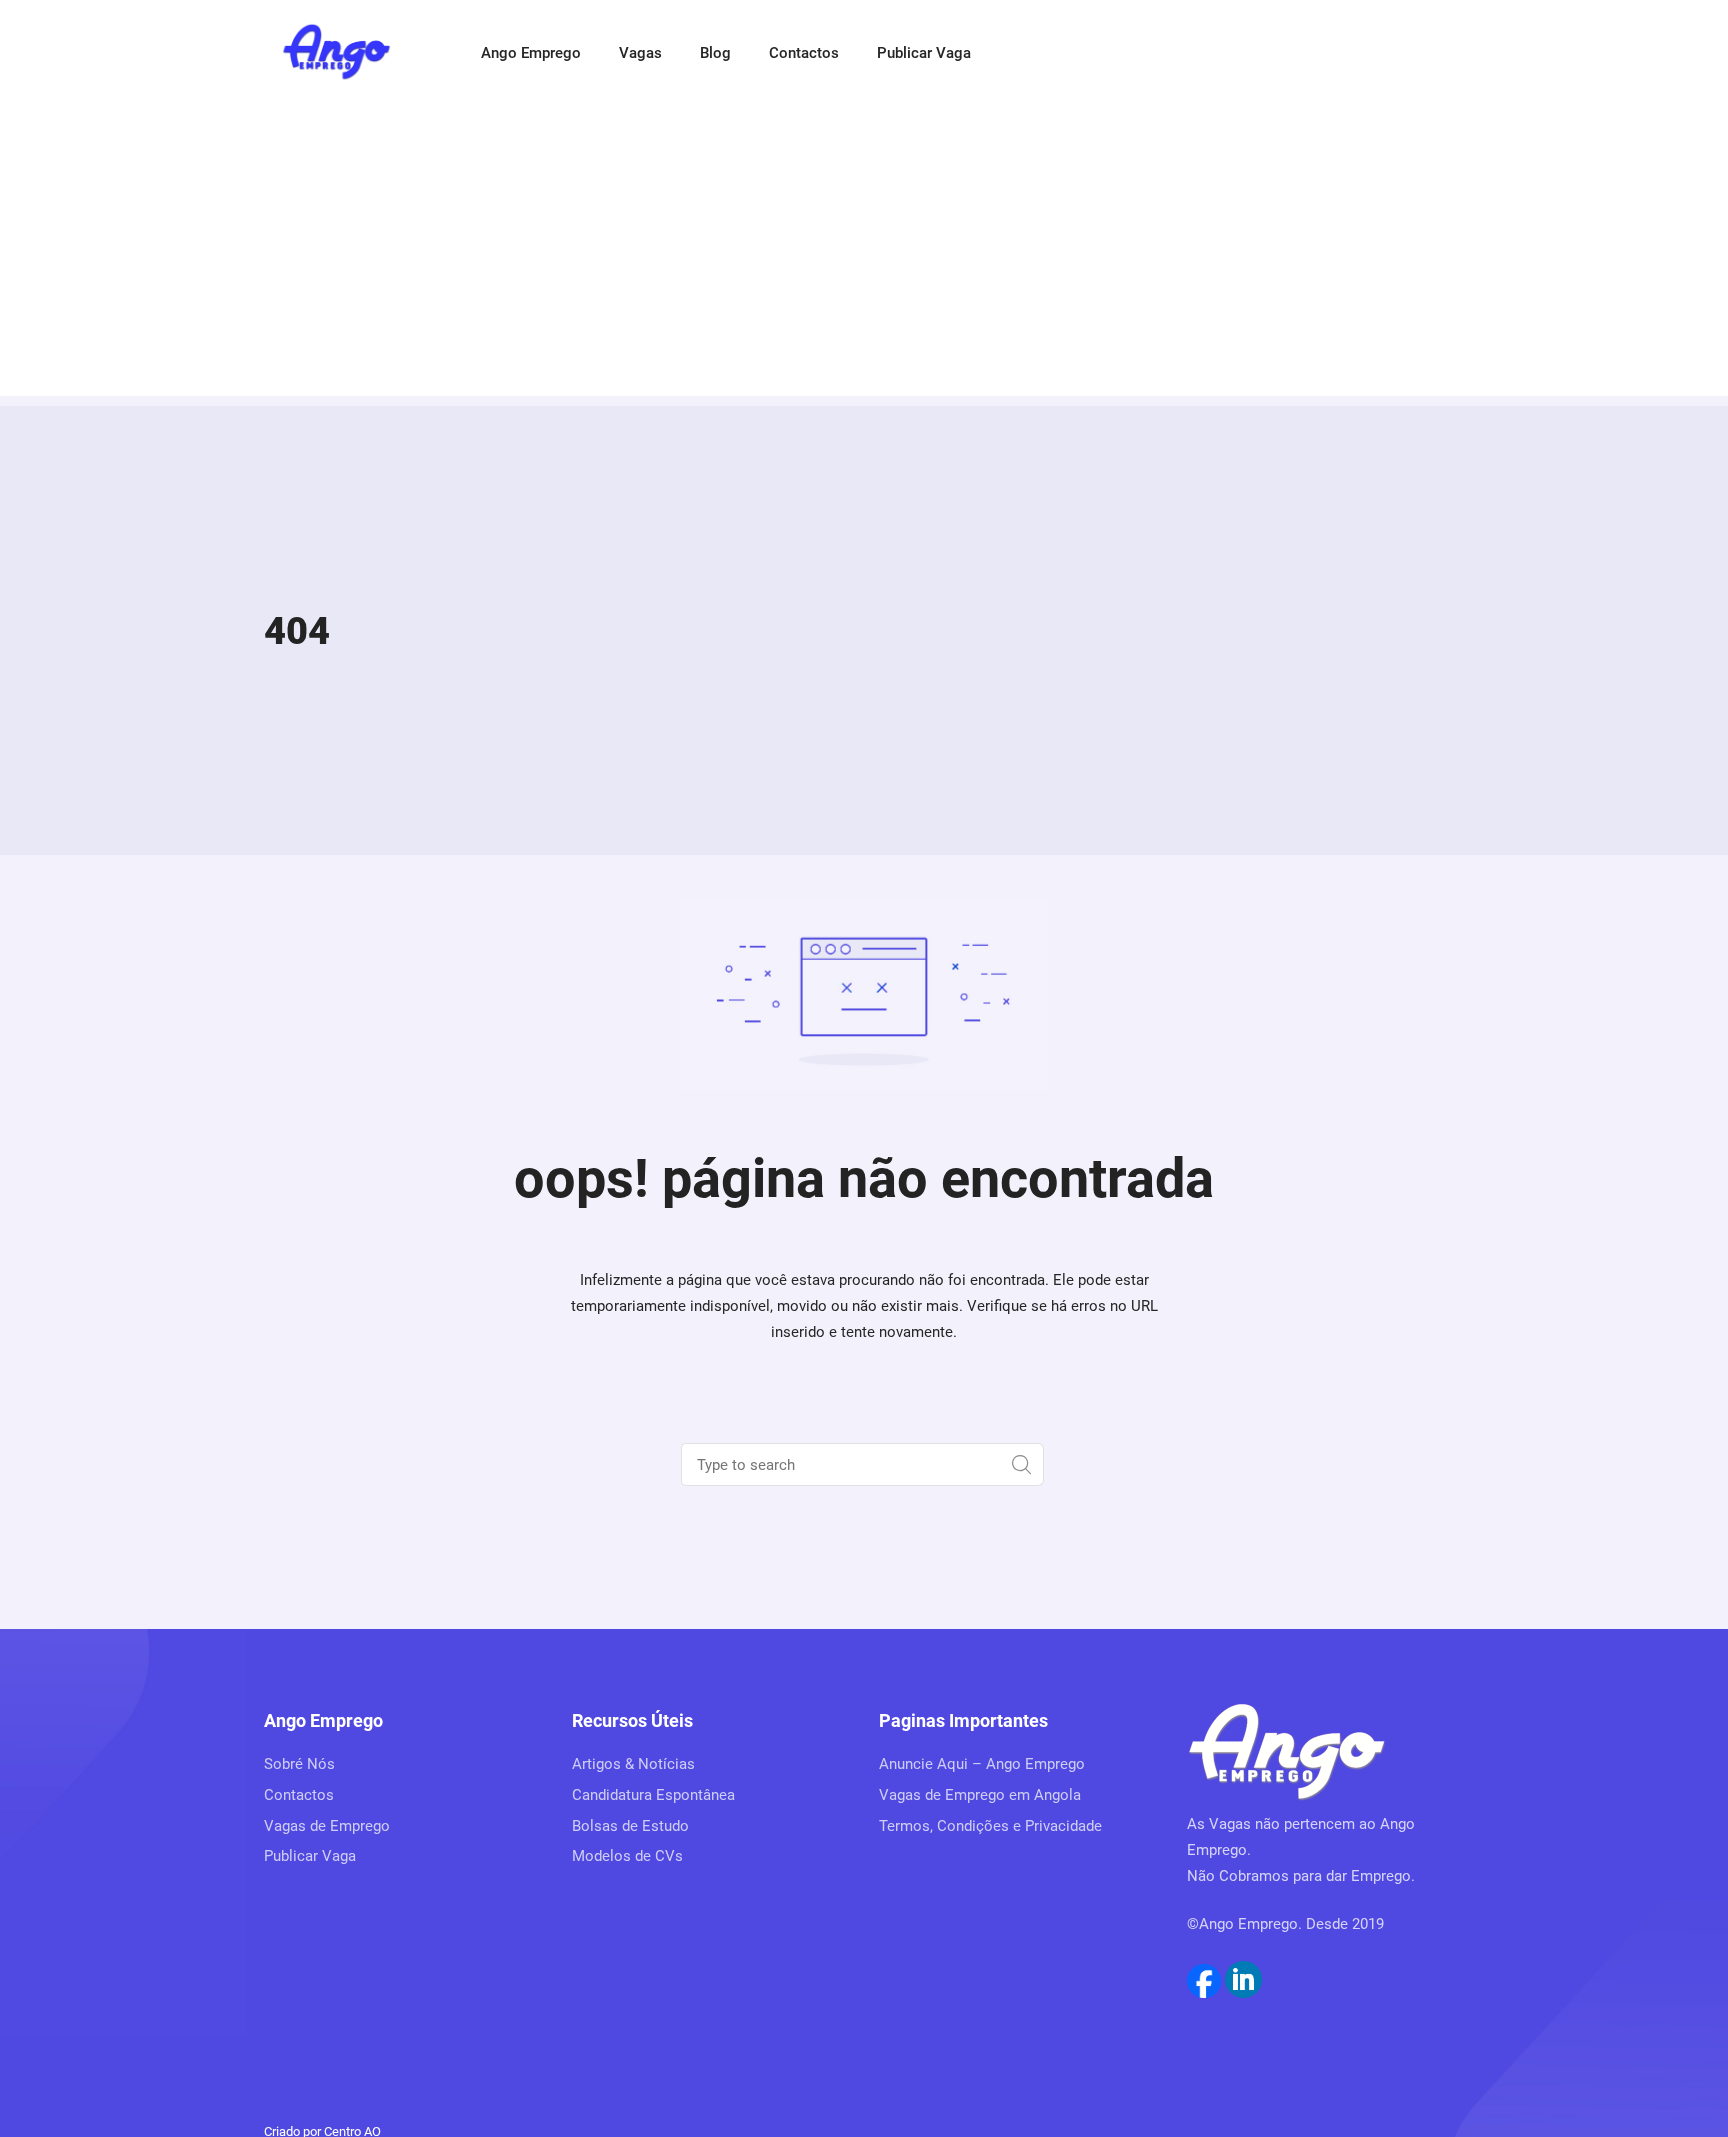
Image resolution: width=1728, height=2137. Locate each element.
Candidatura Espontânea (653, 1795)
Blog (715, 53)
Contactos (804, 53)
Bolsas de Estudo (630, 1826)
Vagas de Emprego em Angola (980, 1795)
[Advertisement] (864, 256)
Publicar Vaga (924, 53)
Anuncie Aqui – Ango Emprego (982, 1764)
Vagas (640, 53)
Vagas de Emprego (327, 1826)
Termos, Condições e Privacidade (990, 1826)
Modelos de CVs (627, 1856)
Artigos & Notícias (633, 1764)
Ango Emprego (531, 53)
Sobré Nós (299, 1764)
